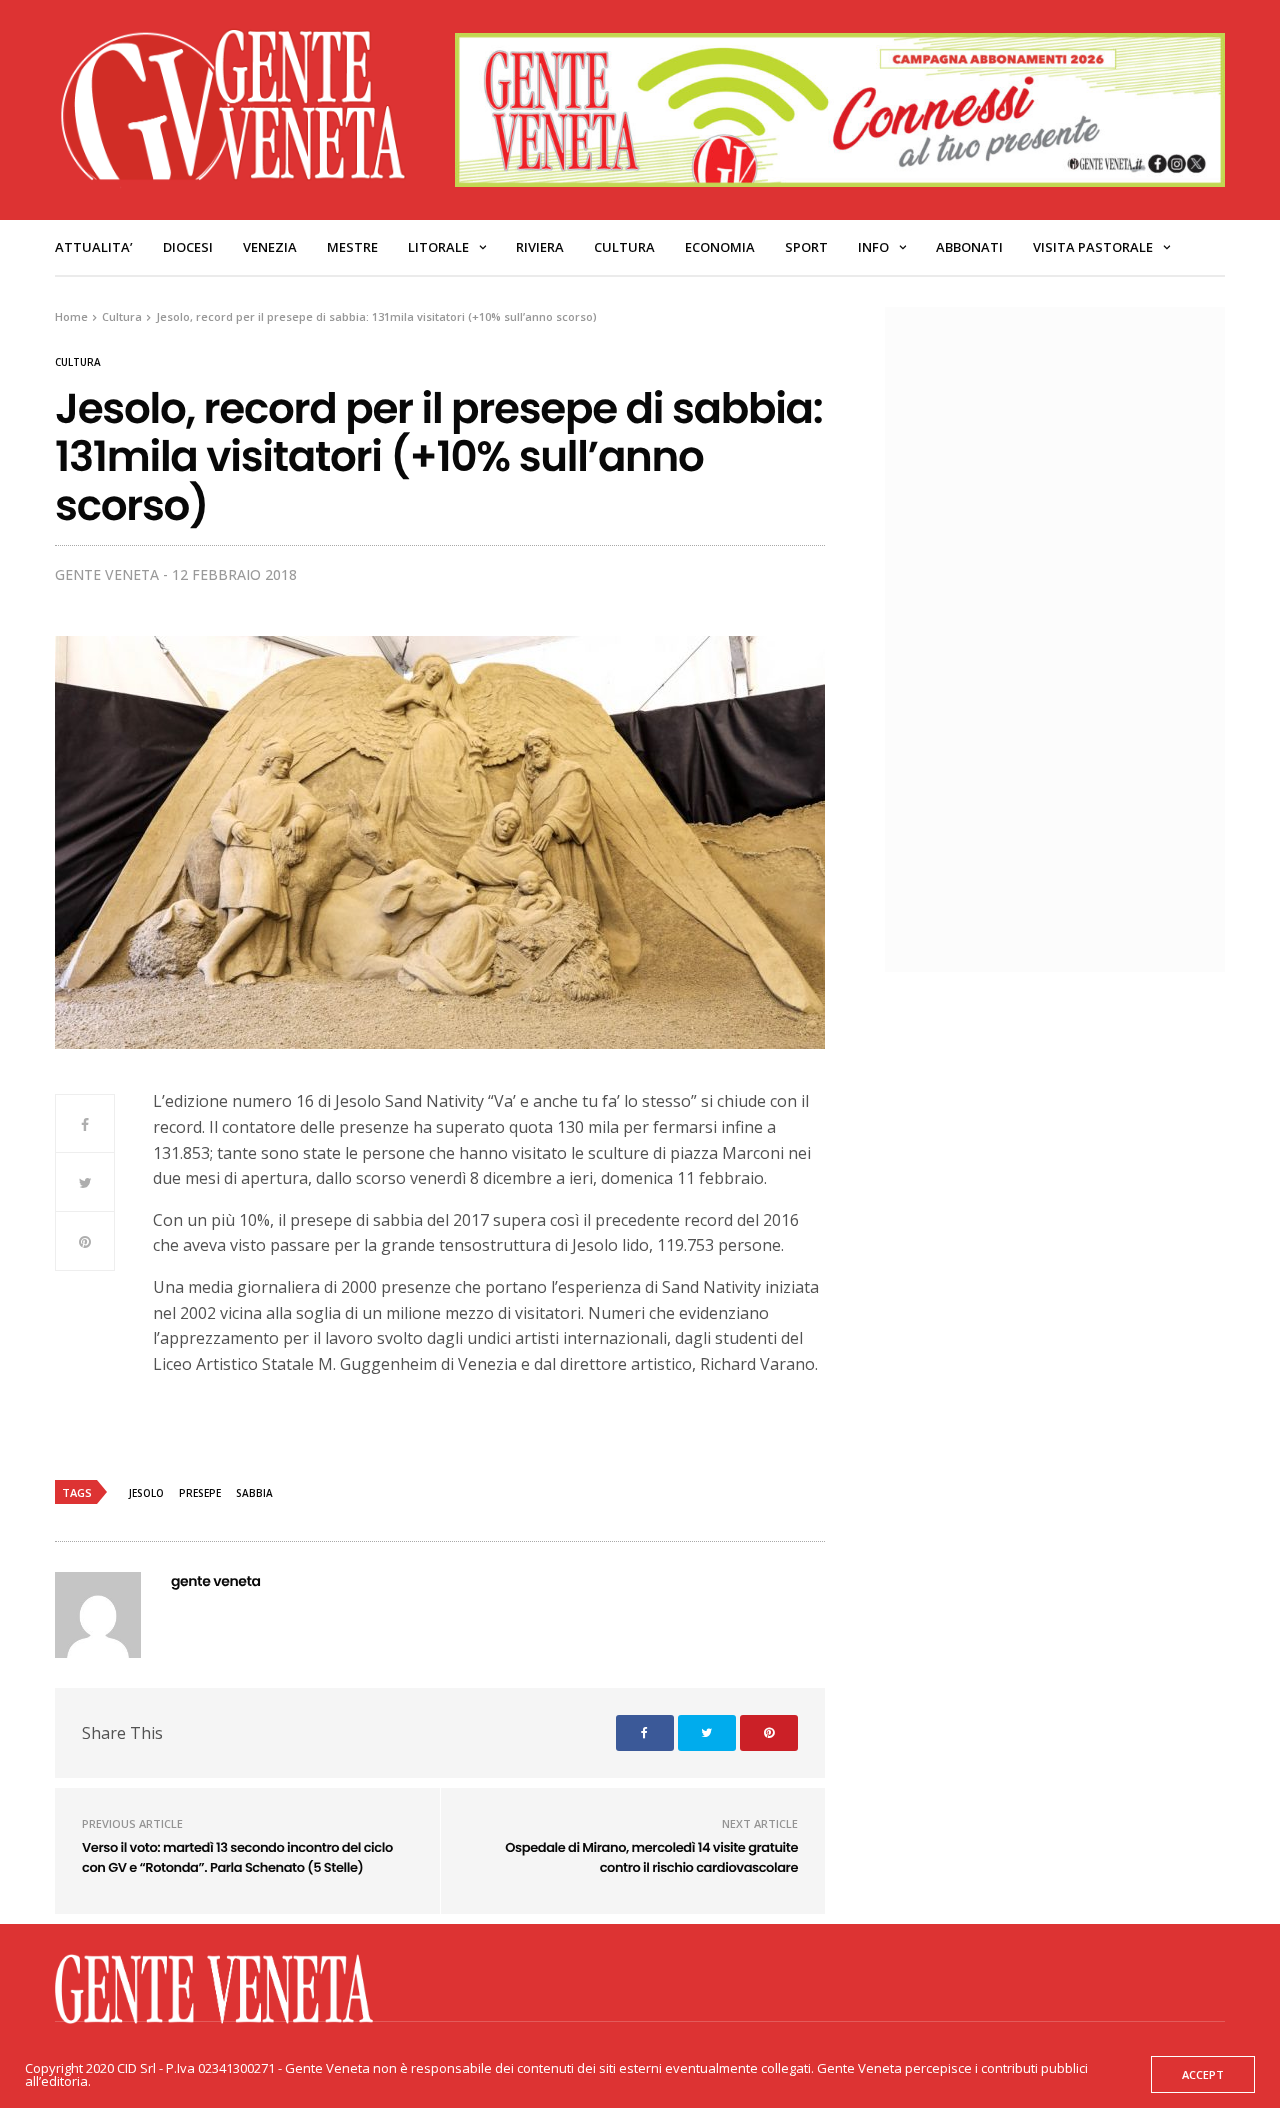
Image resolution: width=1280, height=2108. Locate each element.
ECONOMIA (720, 247)
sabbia (254, 1493)
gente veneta (107, 574)
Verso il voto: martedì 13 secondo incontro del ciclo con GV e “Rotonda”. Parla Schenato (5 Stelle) (237, 1857)
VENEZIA (270, 247)
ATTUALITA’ (94, 247)
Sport (806, 247)
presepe (200, 1493)
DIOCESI (188, 247)
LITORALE (438, 247)
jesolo (146, 1493)
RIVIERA (540, 247)
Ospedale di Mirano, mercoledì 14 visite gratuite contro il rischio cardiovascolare (651, 1857)
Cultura (624, 247)
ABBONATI (969, 247)
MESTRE (352, 247)
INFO (873, 247)
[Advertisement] (1065, 637)
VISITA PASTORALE (1093, 247)
